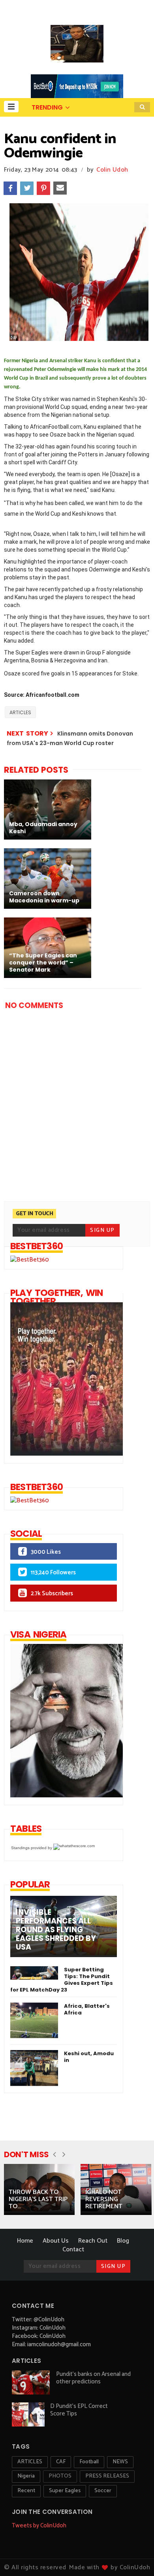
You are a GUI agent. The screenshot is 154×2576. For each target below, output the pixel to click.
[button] (11, 107)
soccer (103, 2491)
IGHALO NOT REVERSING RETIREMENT (104, 2199)
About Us (56, 2241)
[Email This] (60, 188)
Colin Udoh (112, 170)
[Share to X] (27, 188)
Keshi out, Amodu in (89, 2057)
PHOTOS (60, 2476)
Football (89, 2462)
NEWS (120, 2462)
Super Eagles (65, 2491)
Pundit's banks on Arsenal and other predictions (93, 2378)
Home (25, 2241)
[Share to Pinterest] (43, 188)
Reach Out (93, 2241)
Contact (73, 2250)
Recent (26, 2491)
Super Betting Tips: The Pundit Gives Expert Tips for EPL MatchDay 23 (62, 1980)
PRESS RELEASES (107, 2476)
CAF (61, 2462)
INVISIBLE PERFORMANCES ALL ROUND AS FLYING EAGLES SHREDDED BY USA (56, 1930)
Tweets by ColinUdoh (39, 2526)
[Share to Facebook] (10, 188)
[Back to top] (134, 2557)
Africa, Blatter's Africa (87, 2009)
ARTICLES (20, 712)
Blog (123, 2241)
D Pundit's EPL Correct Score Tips (79, 2410)
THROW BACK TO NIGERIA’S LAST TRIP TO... (38, 2199)
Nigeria (26, 2476)
